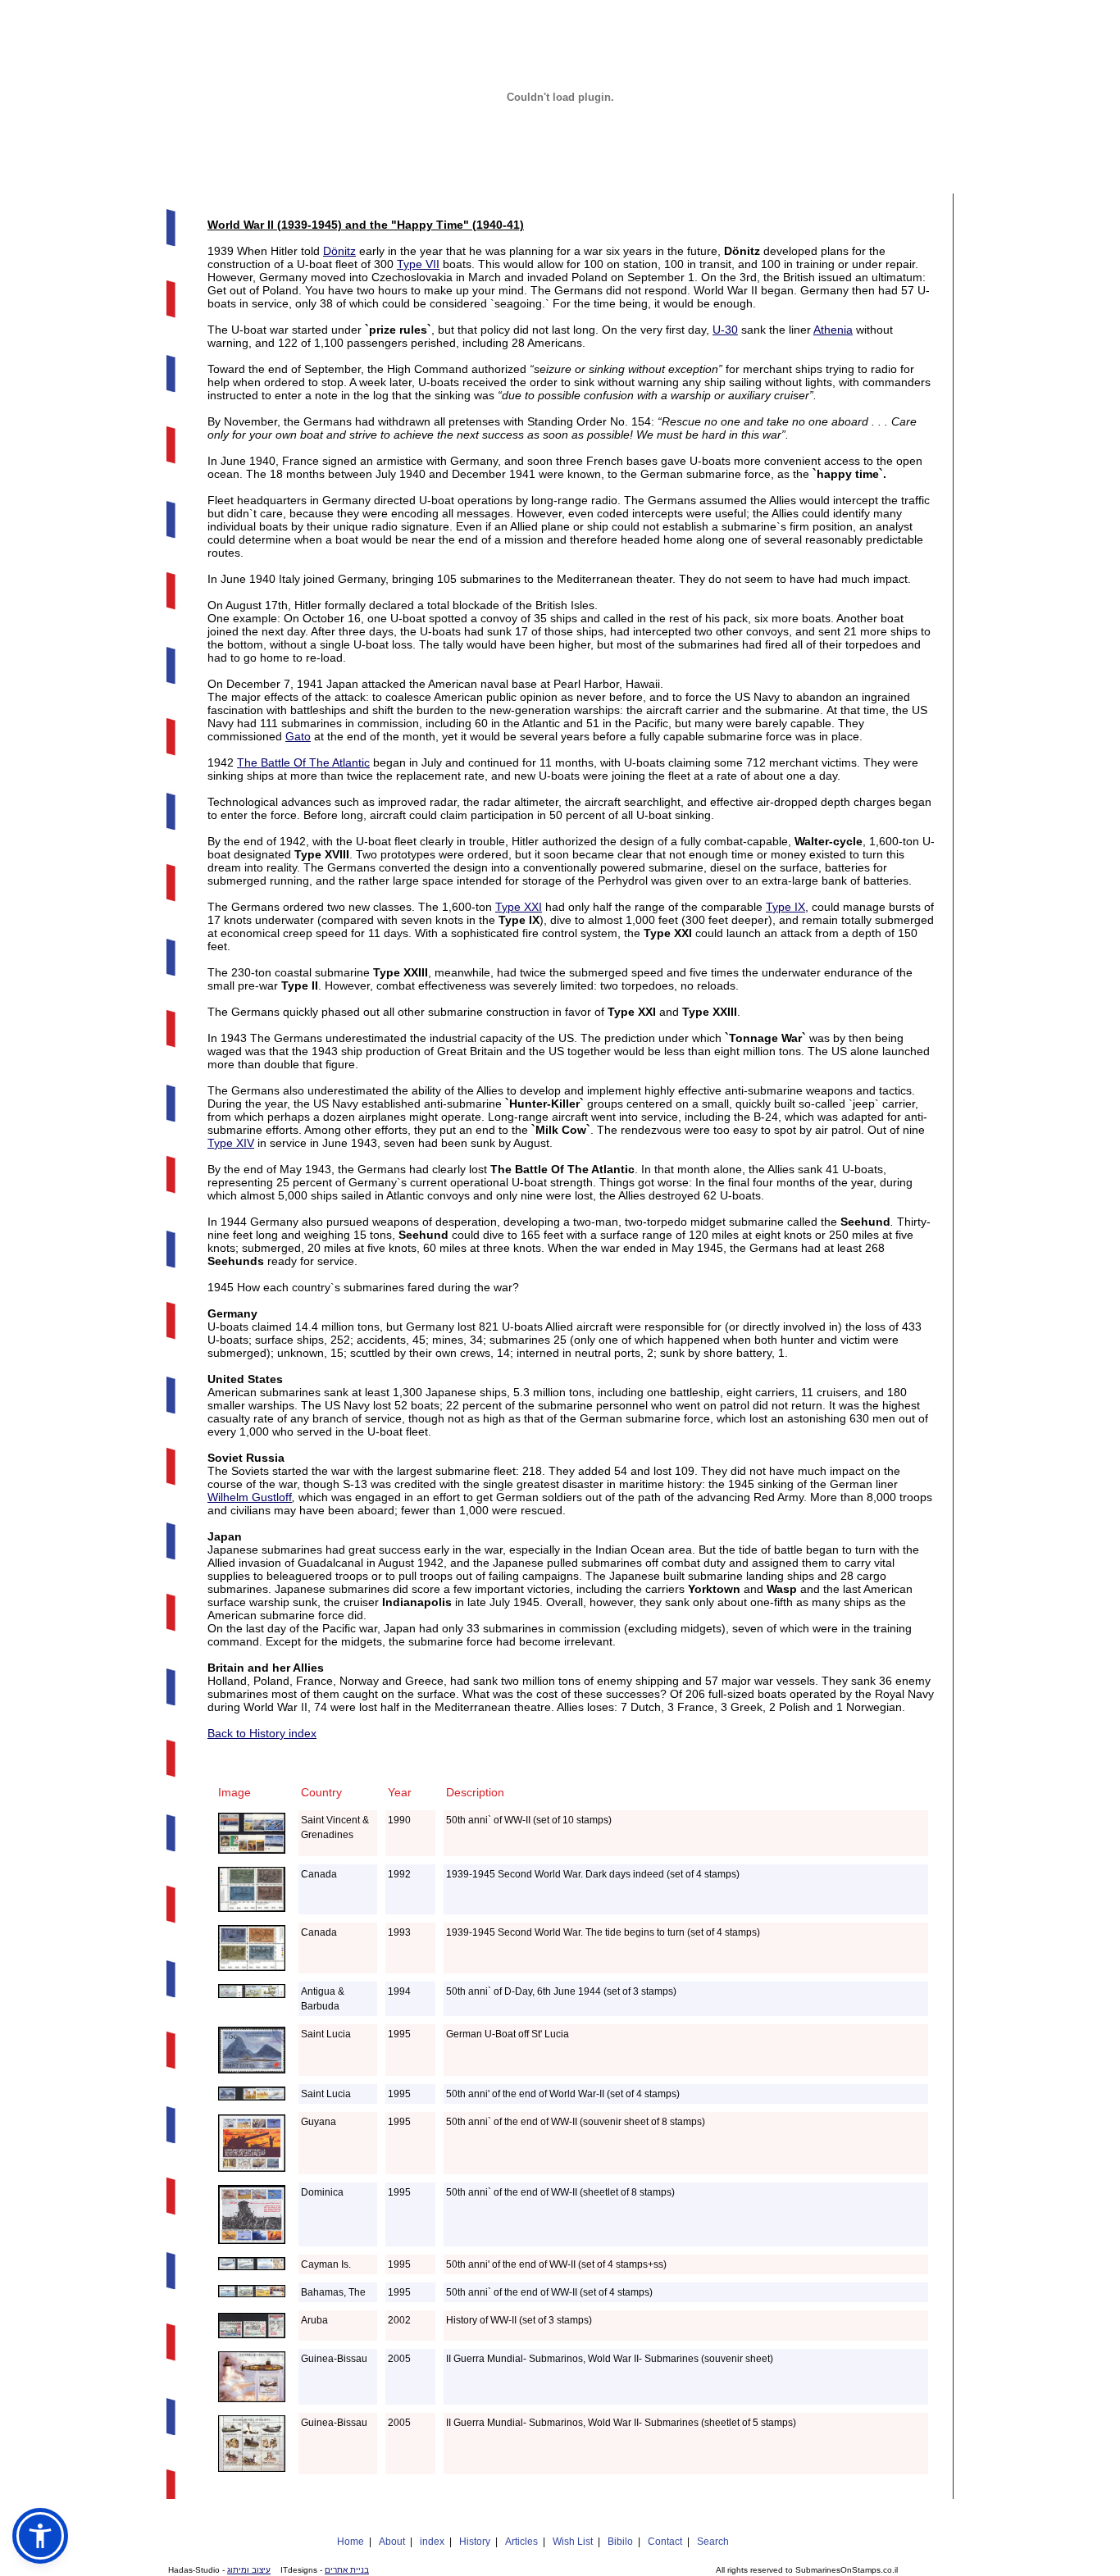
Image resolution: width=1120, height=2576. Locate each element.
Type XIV (231, 1143)
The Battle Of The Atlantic (303, 762)
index (432, 2542)
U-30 (725, 330)
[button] (40, 2536)
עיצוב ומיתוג (249, 2570)
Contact (665, 2542)
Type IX (785, 907)
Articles (521, 2542)
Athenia (833, 330)
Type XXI (519, 907)
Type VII (418, 264)
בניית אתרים (347, 2570)
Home (351, 2542)
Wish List (573, 2542)
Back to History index (262, 1733)
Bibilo (620, 2542)
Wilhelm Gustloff (250, 1497)
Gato (298, 736)
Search (713, 2542)
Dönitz (339, 251)
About (392, 2542)
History (475, 2542)
